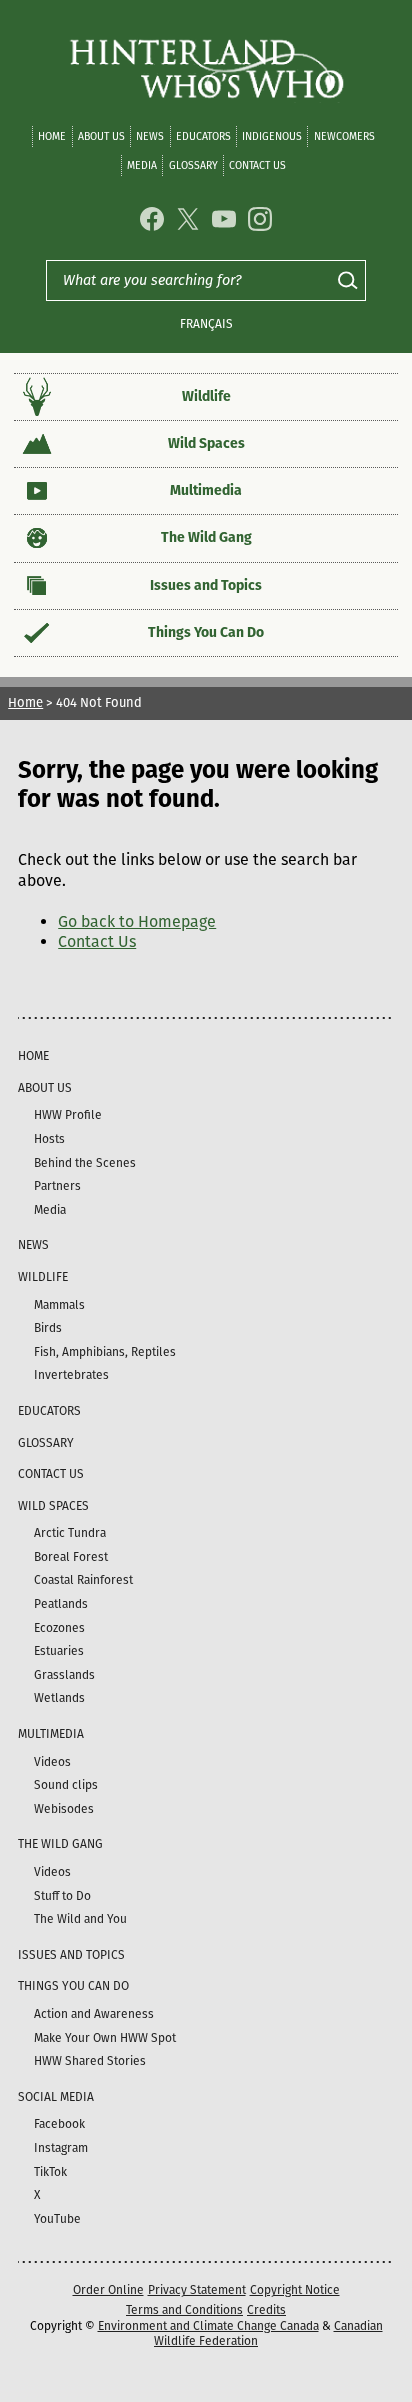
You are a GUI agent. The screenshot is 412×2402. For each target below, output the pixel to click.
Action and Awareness (94, 2014)
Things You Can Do (206, 632)
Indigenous (272, 136)
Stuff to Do (62, 1896)
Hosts (49, 1139)
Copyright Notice (295, 2290)
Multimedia (206, 490)
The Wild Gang (206, 537)
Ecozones (59, 1628)
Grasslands (64, 1675)
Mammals (59, 1305)
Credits (266, 2310)
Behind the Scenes (85, 1163)
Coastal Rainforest (83, 1580)
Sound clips (66, 1785)
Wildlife (206, 396)
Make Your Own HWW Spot (105, 2038)
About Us (101, 136)
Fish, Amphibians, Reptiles (105, 1352)
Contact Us (257, 165)
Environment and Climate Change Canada (208, 2326)
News (150, 136)
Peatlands (61, 1604)
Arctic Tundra (70, 1533)
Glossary (193, 165)
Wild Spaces (206, 443)
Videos (52, 1762)
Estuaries (59, 1651)
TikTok (50, 2172)
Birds (48, 1328)
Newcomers (344, 136)
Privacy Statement (197, 2290)
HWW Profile (68, 1115)
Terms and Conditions (184, 2310)
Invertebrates (71, 1375)
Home (52, 136)
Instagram (61, 2148)
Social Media (56, 2097)
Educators (203, 136)
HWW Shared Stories (90, 2061)
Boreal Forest (71, 1557)
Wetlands (59, 1698)
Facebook (59, 2124)
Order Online (108, 2290)
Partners (57, 1186)
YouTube (57, 2219)
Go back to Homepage (137, 921)
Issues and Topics (206, 585)
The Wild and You (80, 1919)
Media (142, 165)
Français (206, 324)
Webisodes (64, 1809)
